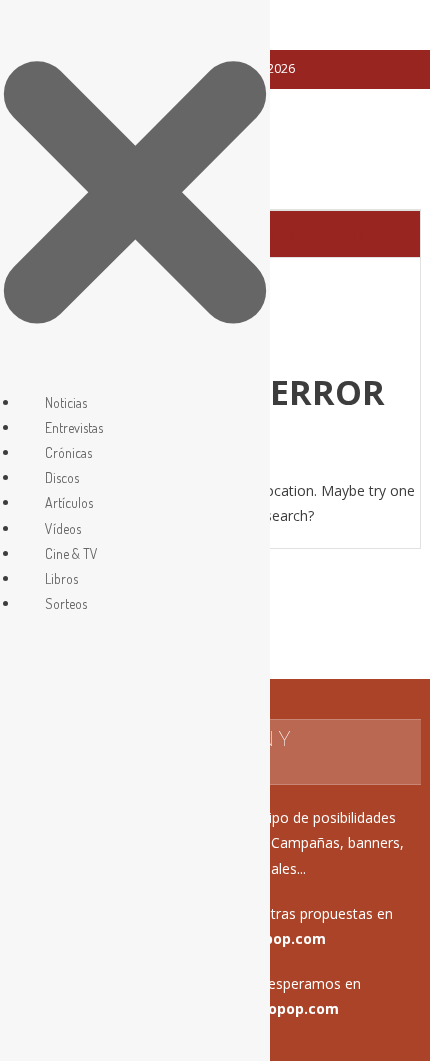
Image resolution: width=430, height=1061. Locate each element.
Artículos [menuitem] (69, 502)
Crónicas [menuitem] (68, 452)
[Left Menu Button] (135, 376)
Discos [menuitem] (62, 477)
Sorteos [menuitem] (66, 603)
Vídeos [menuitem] (63, 528)
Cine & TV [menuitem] (71, 553)
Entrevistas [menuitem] (74, 427)
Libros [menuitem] (61, 578)
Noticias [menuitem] (66, 402)
